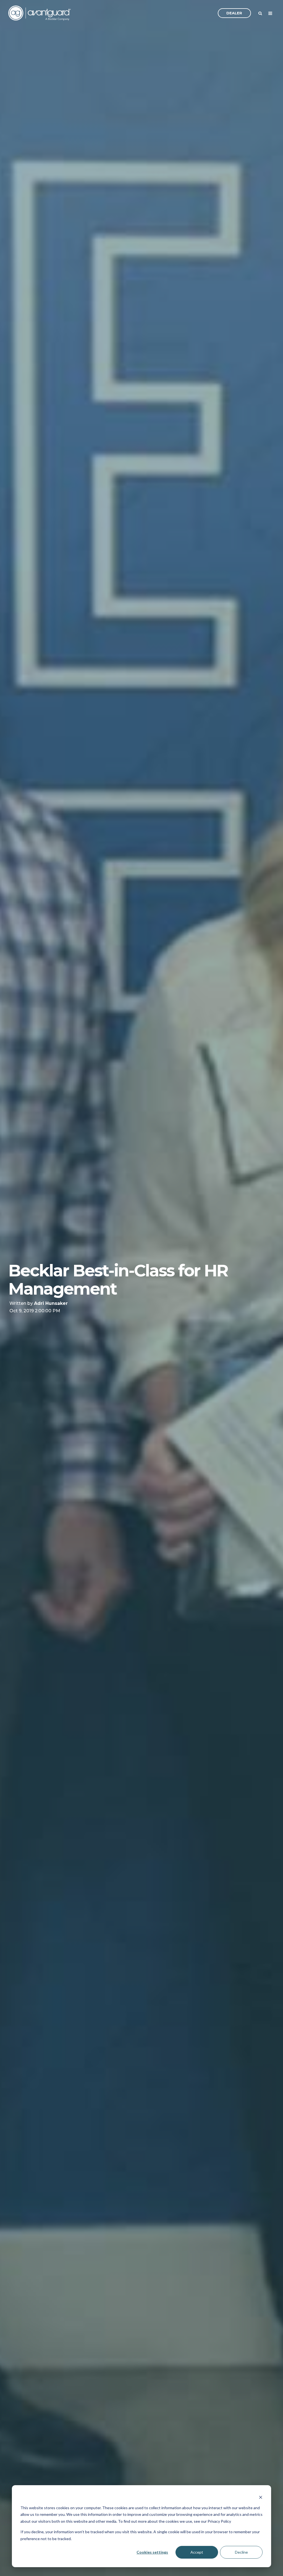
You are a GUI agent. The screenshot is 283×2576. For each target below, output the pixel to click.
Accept (197, 2552)
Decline (241, 2552)
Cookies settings (152, 2552)
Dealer (234, 13)
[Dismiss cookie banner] (261, 2497)
